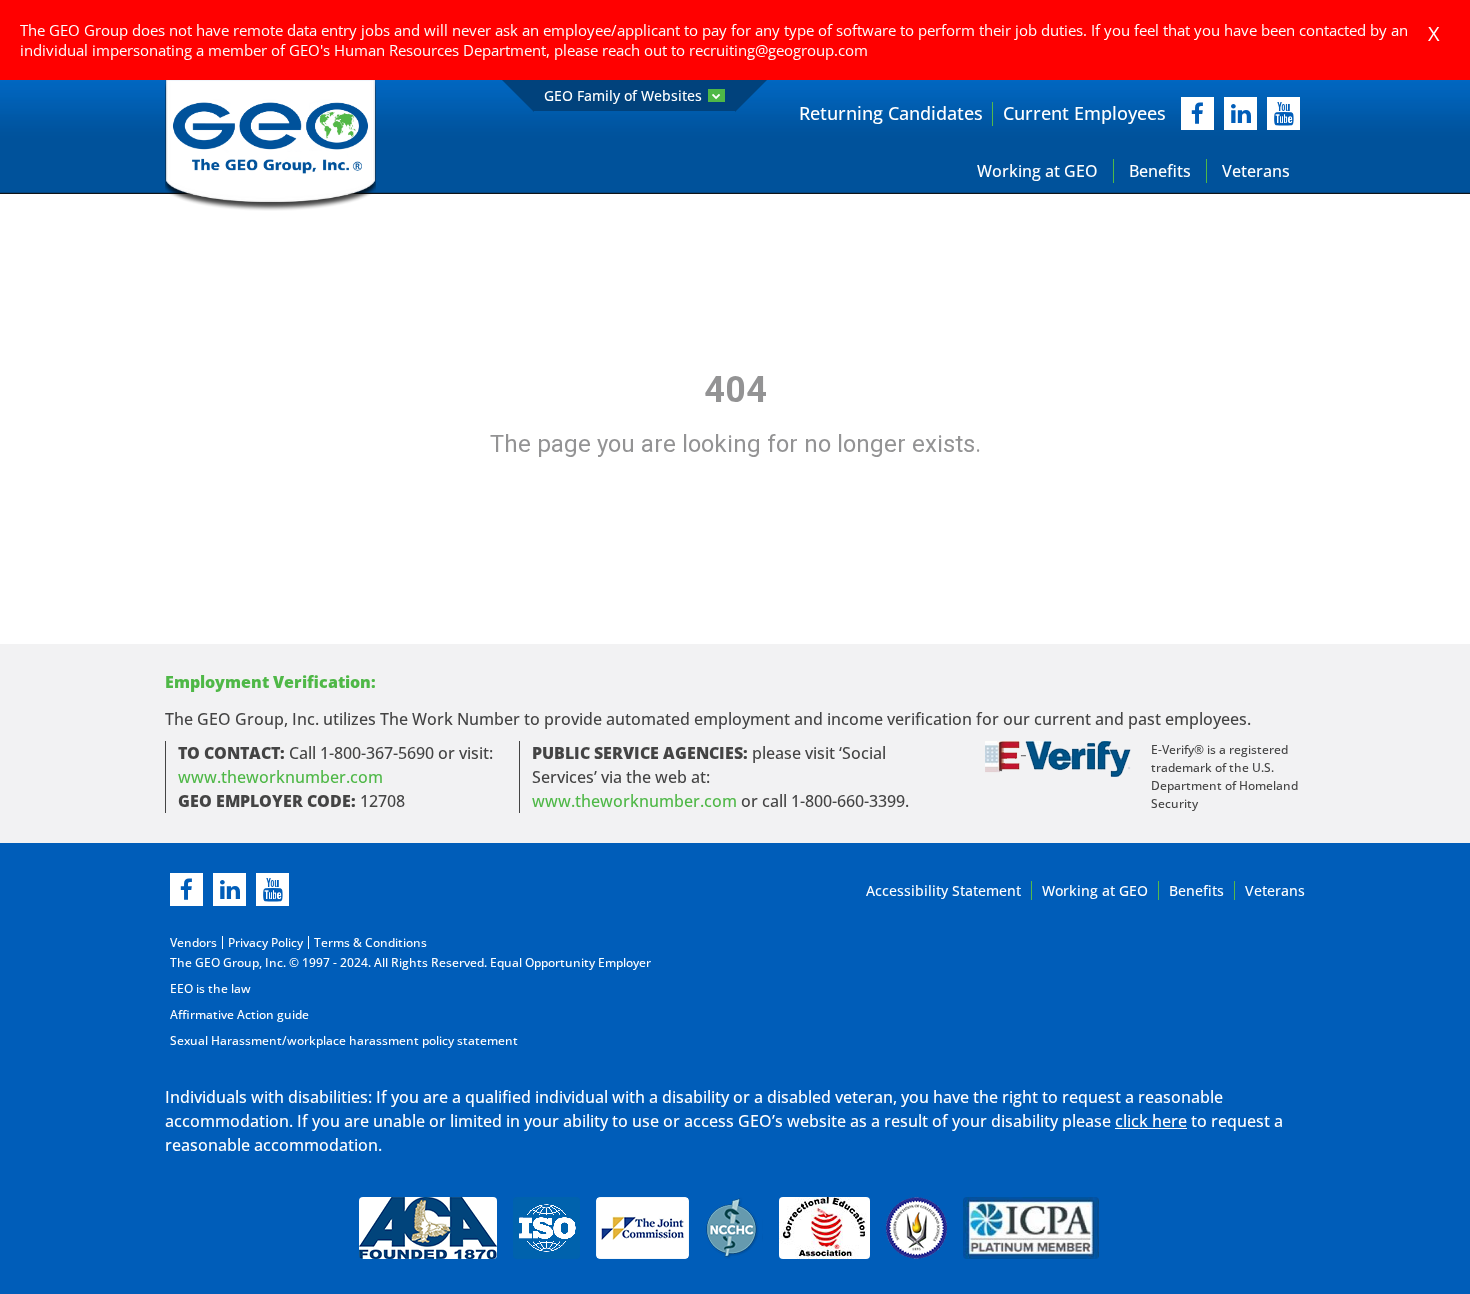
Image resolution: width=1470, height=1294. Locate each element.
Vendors (193, 942)
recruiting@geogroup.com (778, 50)
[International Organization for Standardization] (546, 1228)
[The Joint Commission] (642, 1228)
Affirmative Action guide (239, 1014)
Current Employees (1084, 113)
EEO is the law (210, 988)
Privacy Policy (265, 942)
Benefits (1160, 171)
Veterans (1256, 171)
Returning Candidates (891, 113)
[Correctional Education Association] (824, 1228)
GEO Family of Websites (623, 95)
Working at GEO (1037, 171)
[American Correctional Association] (428, 1228)
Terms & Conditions (370, 942)
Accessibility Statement (943, 890)
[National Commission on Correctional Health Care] (734, 1228)
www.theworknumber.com (280, 777)
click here (1151, 1121)
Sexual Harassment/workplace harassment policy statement (344, 1040)
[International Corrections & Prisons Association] (1037, 1228)
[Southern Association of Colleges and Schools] (916, 1228)
